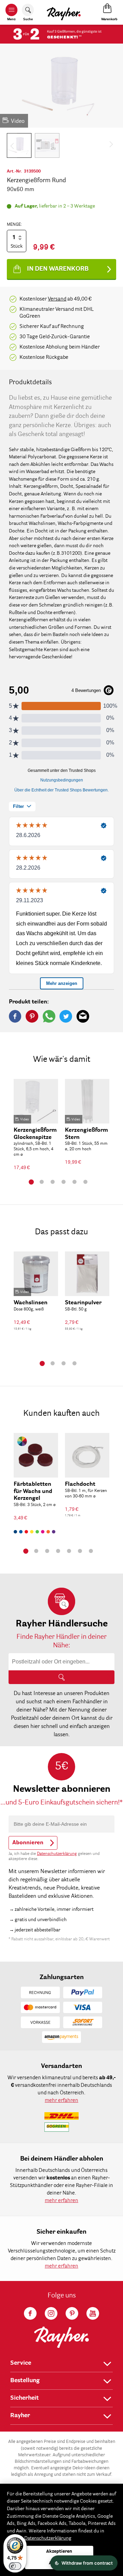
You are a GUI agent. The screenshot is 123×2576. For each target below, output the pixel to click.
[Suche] (61, 1677)
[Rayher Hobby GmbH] (64, 12)
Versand (57, 299)
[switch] (15, 2566)
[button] (19, 145)
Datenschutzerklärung (57, 1854)
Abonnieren (28, 1843)
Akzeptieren (59, 2551)
